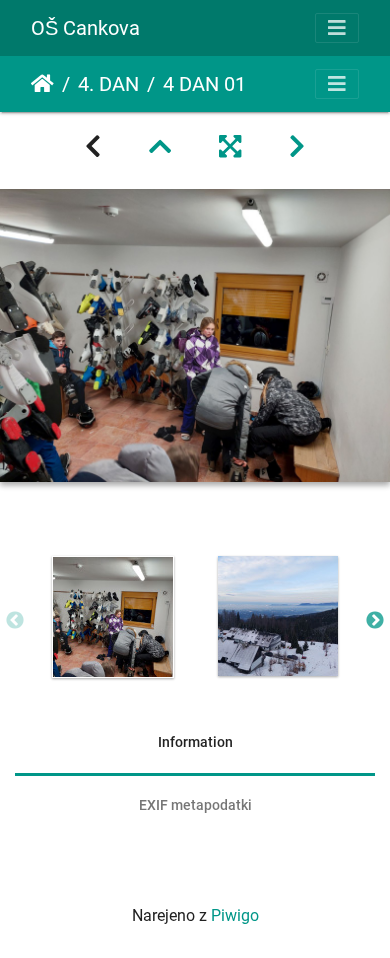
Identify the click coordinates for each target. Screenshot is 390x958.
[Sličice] (160, 147)
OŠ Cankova (85, 28)
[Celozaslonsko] (230, 147)
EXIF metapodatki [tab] (195, 805)
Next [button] (375, 621)
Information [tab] (195, 742)
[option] (112, 617)
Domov (42, 84)
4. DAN (108, 84)
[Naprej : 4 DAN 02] (297, 147)
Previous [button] (15, 621)
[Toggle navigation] (337, 28)
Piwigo (235, 915)
